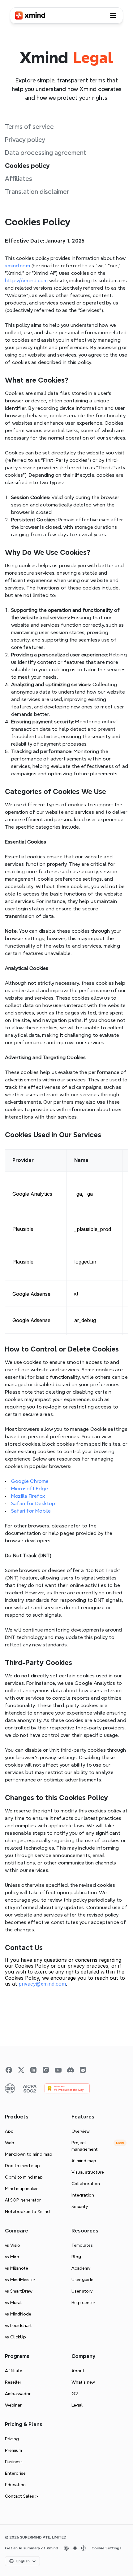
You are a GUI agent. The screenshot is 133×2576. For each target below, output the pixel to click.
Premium (13, 2450)
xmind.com (17, 266)
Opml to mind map (24, 2177)
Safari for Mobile (31, 1511)
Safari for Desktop (33, 1503)
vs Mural (13, 2302)
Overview (81, 2131)
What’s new (83, 2382)
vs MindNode (18, 2314)
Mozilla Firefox (28, 1496)
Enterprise (15, 2473)
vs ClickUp (15, 2337)
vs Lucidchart (18, 2325)
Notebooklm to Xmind (27, 2211)
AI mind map (84, 2161)
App (9, 2131)
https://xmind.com (26, 280)
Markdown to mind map (29, 2154)
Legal (77, 2405)
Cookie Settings (107, 2548)
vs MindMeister (20, 2280)
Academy (81, 2268)
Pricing (12, 2439)
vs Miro (12, 2257)
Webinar (13, 2405)
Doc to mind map (22, 2166)
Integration (83, 2195)
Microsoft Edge (30, 1489)
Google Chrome (30, 1481)
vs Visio (13, 2245)
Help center (83, 2302)
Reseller (13, 2382)
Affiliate (14, 2371)
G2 (75, 2394)
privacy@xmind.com (42, 1984)
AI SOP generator (23, 2200)
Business (14, 2462)
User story (82, 2291)
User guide (82, 2280)
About (78, 2371)
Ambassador (18, 2394)
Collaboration (86, 2184)
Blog (76, 2257)
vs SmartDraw (19, 2291)
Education (15, 2485)
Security (80, 2206)
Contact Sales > (21, 2496)
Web (10, 2143)
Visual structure (88, 2172)
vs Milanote (17, 2268)
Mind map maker (21, 2188)
